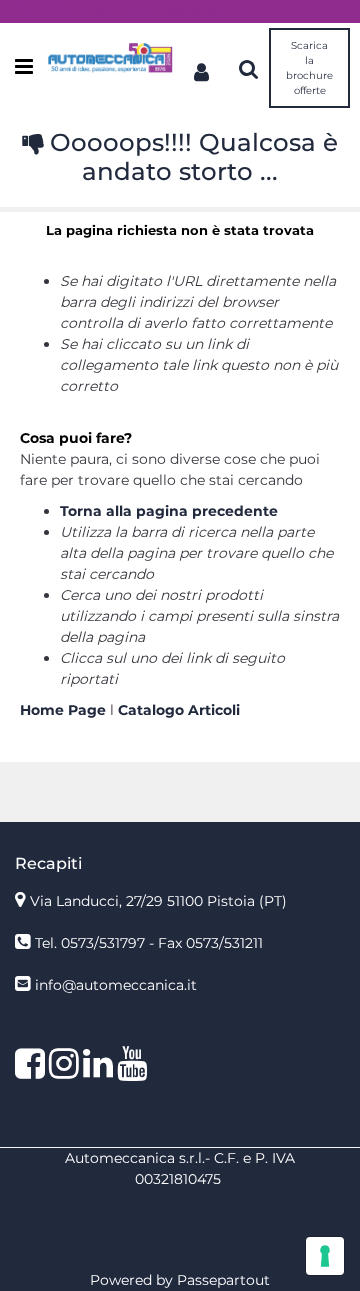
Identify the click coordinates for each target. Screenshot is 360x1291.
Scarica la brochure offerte (309, 68)
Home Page (65, 710)
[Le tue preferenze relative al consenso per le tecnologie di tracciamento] (325, 1256)
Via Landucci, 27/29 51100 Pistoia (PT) (158, 901)
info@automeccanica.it (116, 985)
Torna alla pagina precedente (169, 511)
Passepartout (223, 1280)
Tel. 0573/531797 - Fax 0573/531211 (149, 943)
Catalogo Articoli (179, 710)
